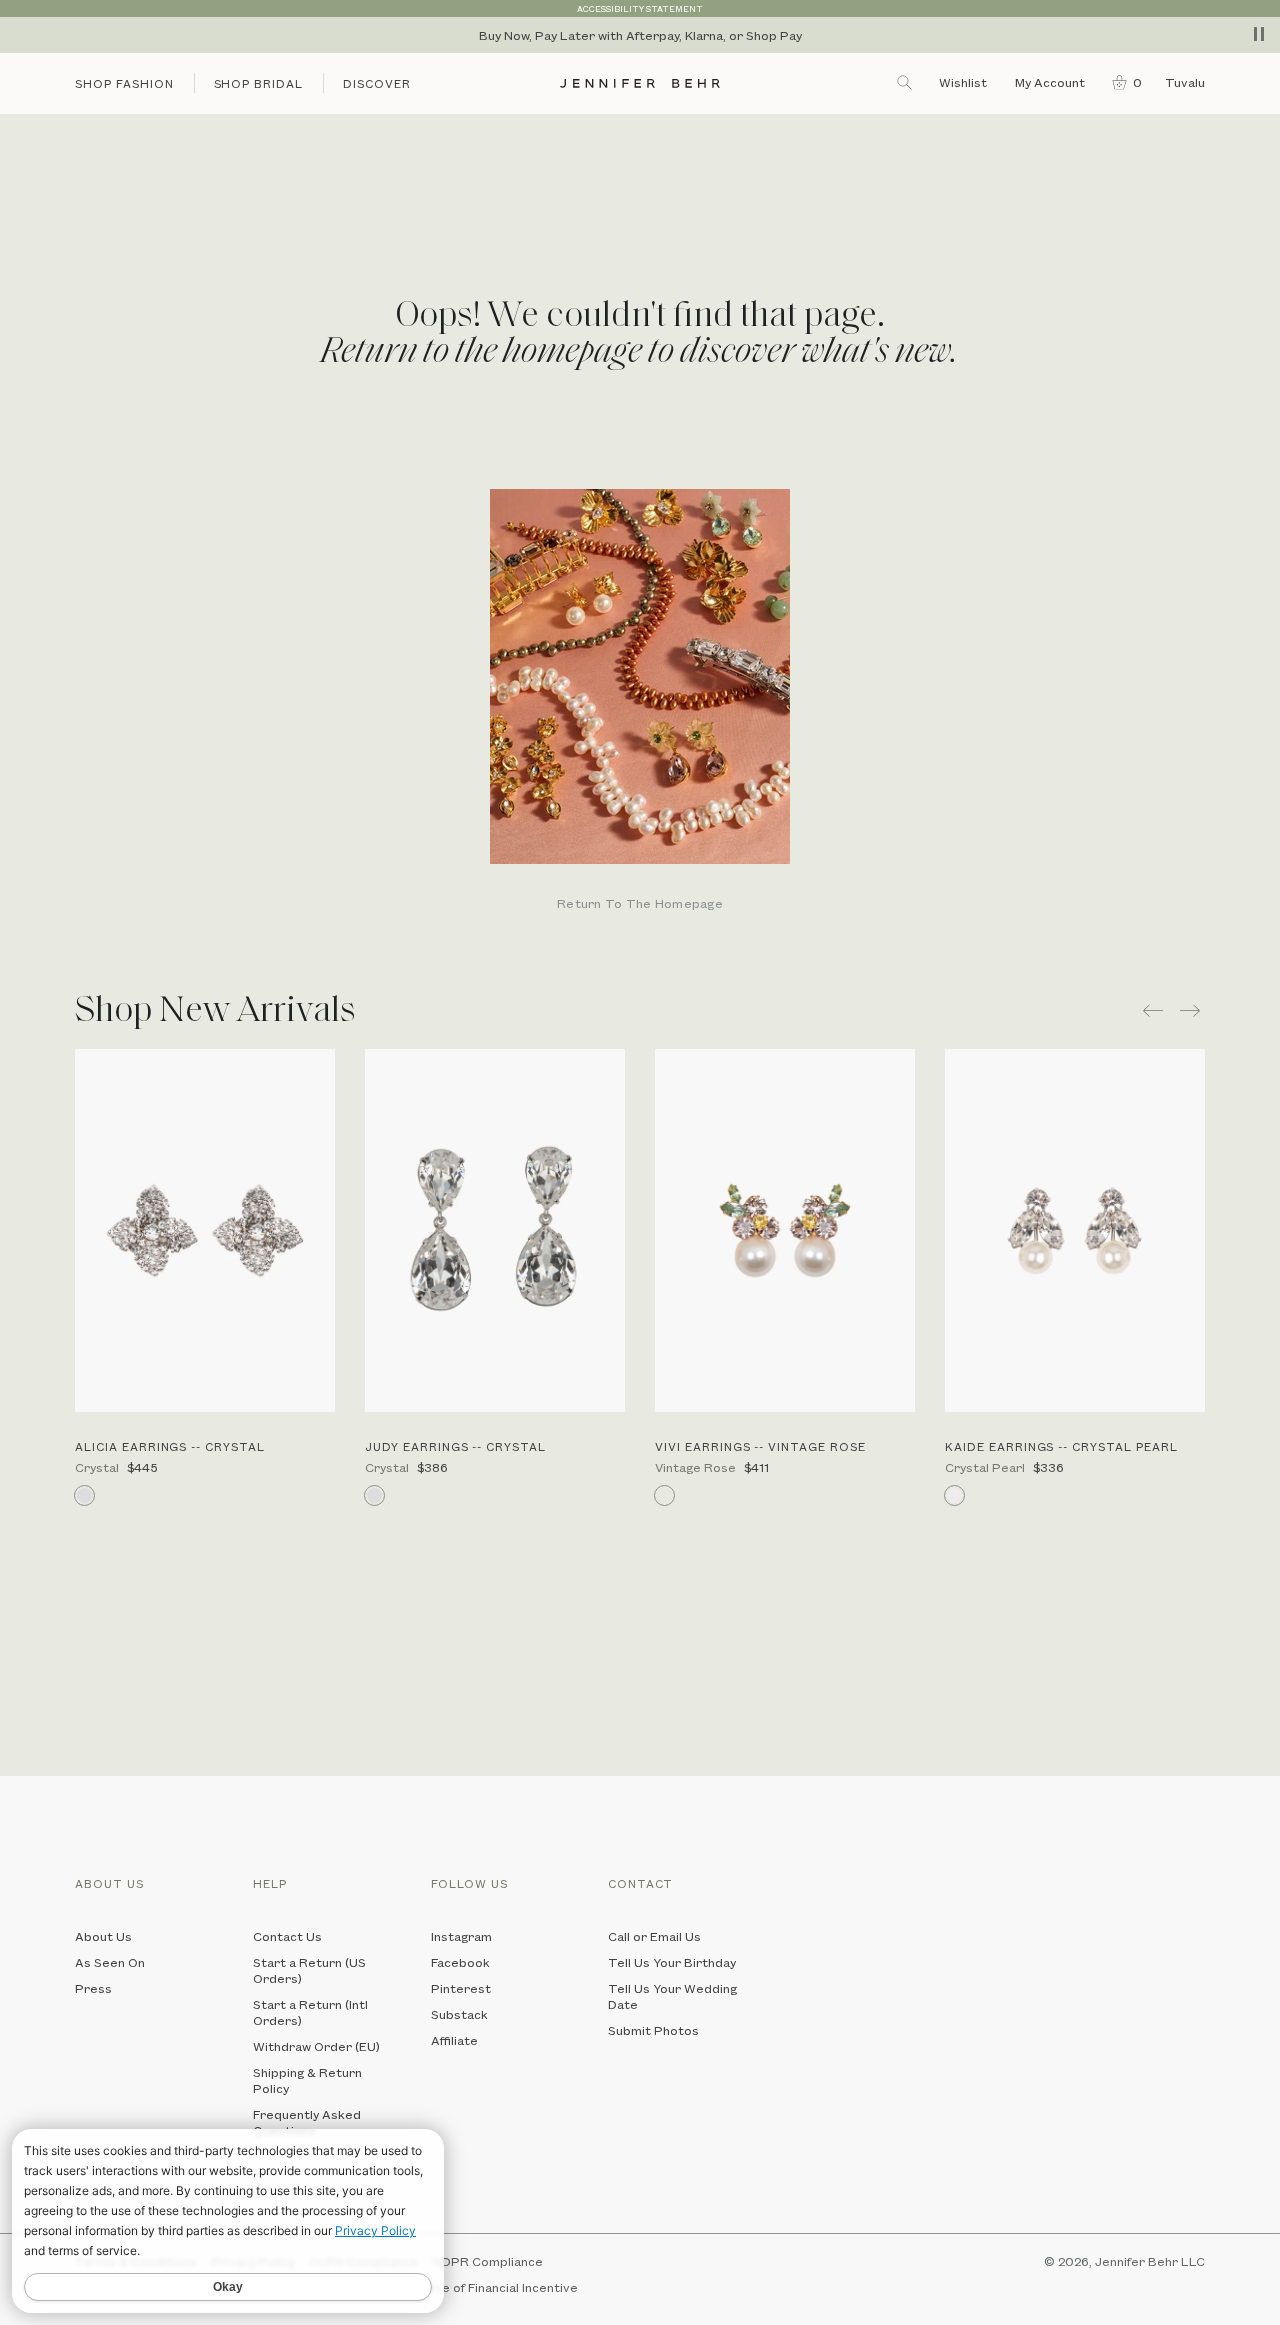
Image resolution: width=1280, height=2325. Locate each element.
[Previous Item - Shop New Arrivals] (1153, 1010)
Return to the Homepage (640, 904)
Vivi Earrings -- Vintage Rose (760, 1446)
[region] (640, 35)
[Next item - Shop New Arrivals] (1192, 1010)
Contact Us (287, 1936)
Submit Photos (653, 2030)
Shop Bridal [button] (259, 83)
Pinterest (461, 1988)
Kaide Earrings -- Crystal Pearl (1061, 1446)
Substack (459, 2014)
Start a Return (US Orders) (309, 1970)
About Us (103, 1936)
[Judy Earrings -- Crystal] (495, 1230)
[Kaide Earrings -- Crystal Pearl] (1075, 1230)
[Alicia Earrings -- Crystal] (205, 1230)
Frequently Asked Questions (307, 2122)
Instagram (461, 1936)
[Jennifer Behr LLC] (640, 83)
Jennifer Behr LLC (1150, 2261)
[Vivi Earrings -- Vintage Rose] (785, 1230)
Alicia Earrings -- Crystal (170, 1446)
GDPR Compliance (487, 2261)
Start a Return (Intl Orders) (310, 2012)
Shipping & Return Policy (307, 2080)
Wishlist (963, 82)
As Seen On (110, 1962)
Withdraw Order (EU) (316, 2046)
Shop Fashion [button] (124, 83)
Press (93, 1988)
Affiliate (454, 2040)
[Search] (906, 82)
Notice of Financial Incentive (493, 2287)
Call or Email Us (654, 1936)
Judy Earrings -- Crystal (455, 1446)
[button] (1122, 82)
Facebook (460, 1962)
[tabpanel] (640, 701)
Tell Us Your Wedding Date (672, 1996)
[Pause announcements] (1259, 34)
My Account (1051, 82)
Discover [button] (377, 83)
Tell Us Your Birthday (672, 1962)
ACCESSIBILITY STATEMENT (640, 8)
